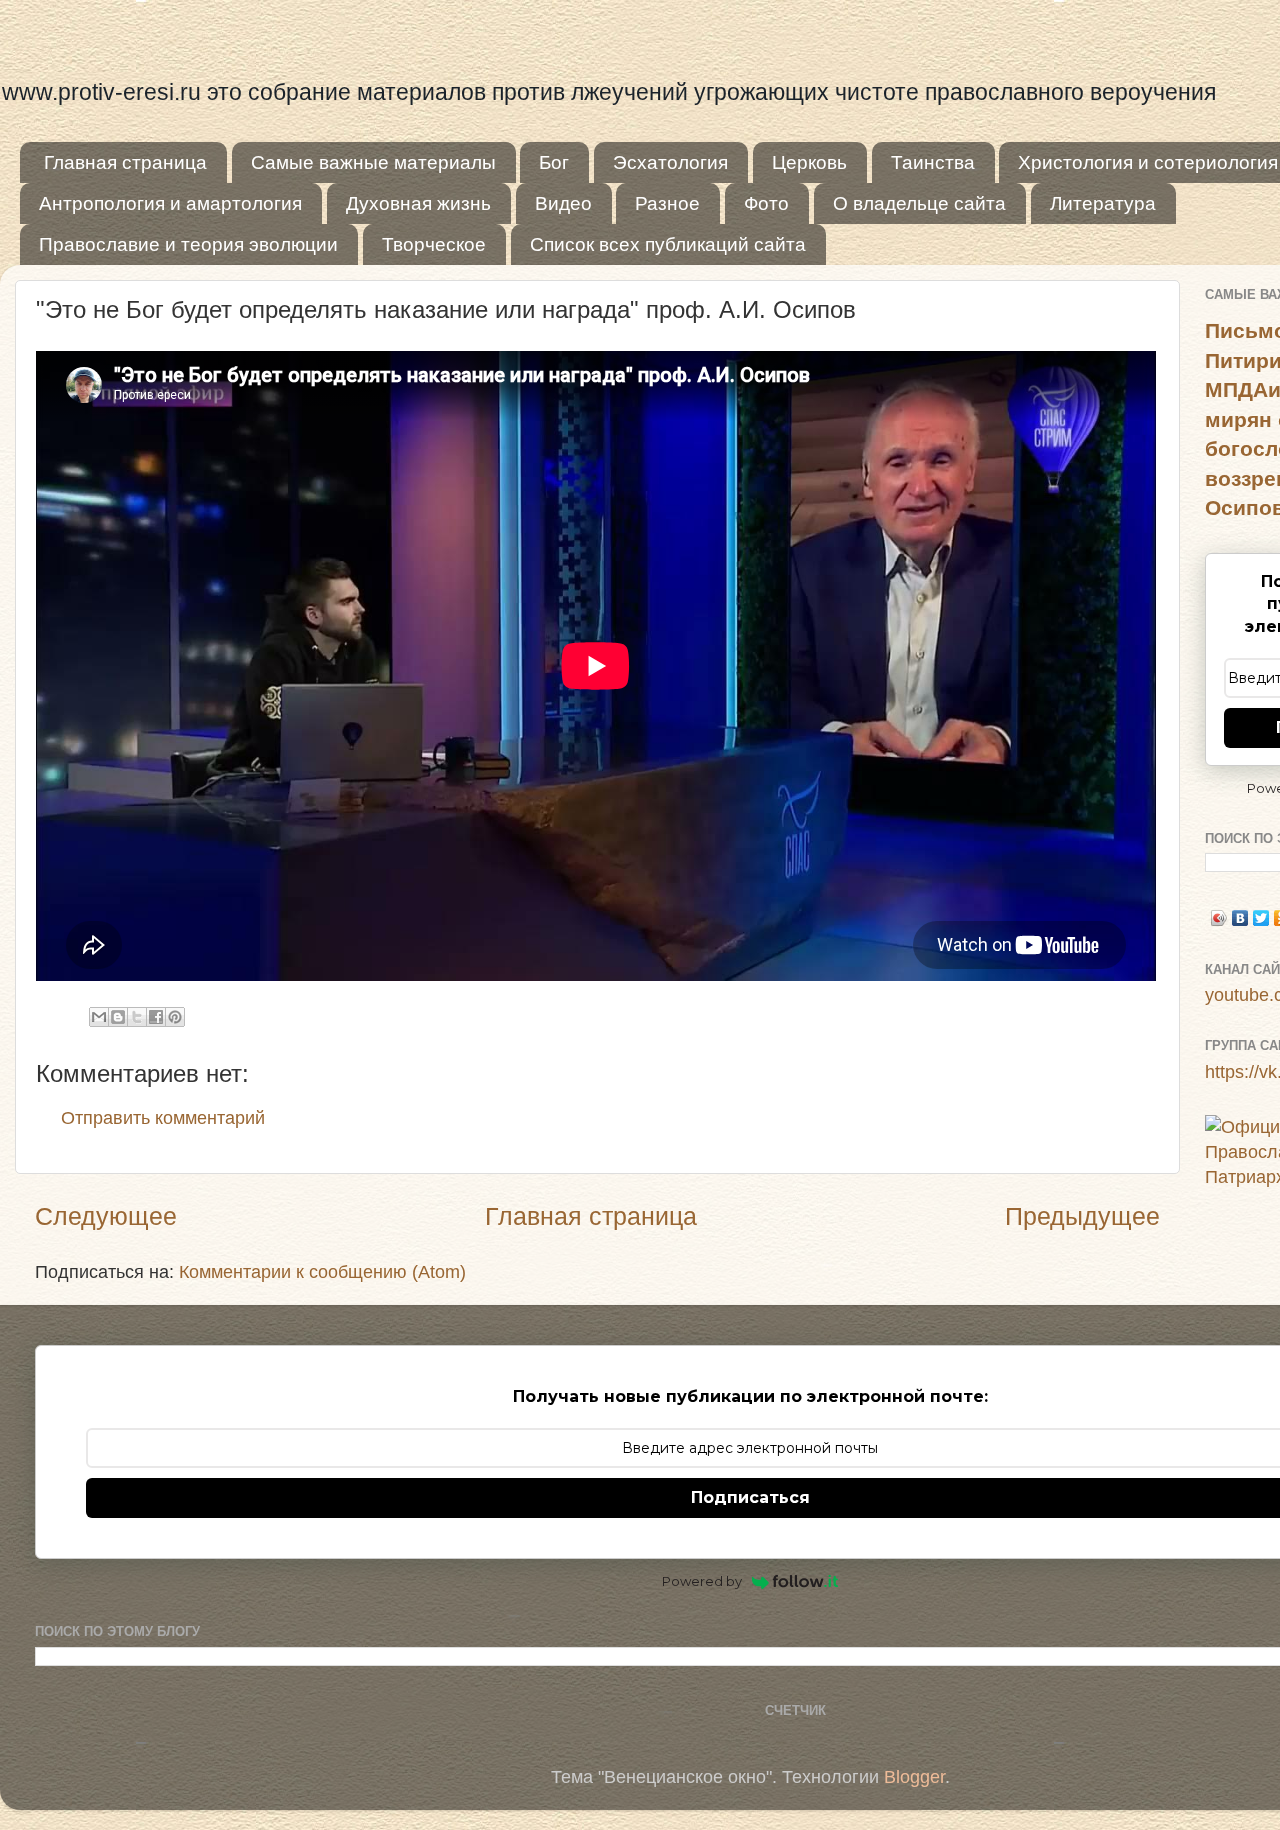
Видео (563, 203)
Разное (667, 203)
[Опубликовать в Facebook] (156, 1017)
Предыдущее (1082, 1216)
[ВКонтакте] (1240, 918)
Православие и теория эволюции (188, 244)
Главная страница (125, 162)
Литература (1103, 203)
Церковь (809, 162)
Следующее (106, 1216)
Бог (554, 162)
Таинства (933, 162)
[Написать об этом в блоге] (118, 1017)
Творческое (434, 244)
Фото (766, 203)
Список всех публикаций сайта (668, 244)
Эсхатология (670, 162)
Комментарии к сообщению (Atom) (322, 1272)
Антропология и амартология (170, 203)
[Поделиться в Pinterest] (175, 1017)
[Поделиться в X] (137, 1017)
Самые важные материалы (373, 162)
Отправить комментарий (163, 1118)
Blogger (914, 1777)
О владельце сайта (919, 203)
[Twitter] (1261, 918)
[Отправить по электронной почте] (99, 1017)
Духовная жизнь (418, 203)
